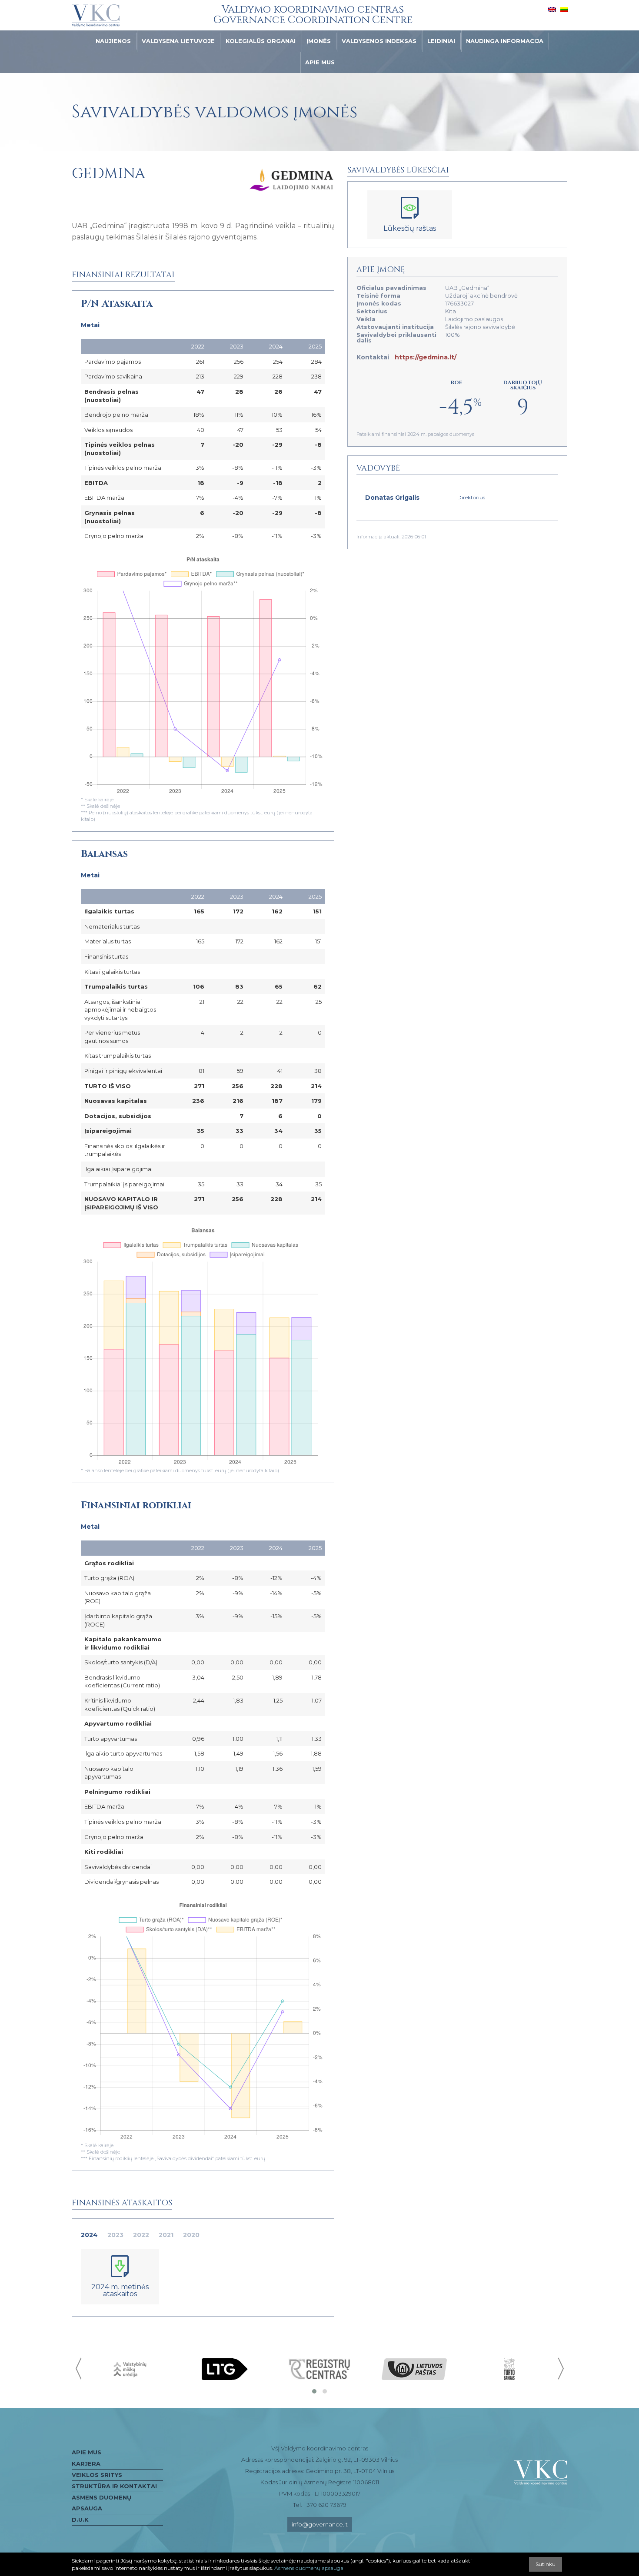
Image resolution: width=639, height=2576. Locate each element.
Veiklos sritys (97, 2475)
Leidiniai (441, 41)
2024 (89, 2235)
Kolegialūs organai (261, 41)
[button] (314, 2391)
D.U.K (80, 2520)
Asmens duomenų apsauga (102, 2503)
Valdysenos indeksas (379, 41)
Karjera (86, 2463)
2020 (191, 2235)
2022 (141, 2235)
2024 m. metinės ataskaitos (120, 2290)
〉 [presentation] (560, 2369)
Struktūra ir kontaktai (114, 2486)
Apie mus (320, 62)
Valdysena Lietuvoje (178, 41)
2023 (115, 2235)
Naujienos (113, 41)
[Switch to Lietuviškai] (564, 9)
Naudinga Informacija (505, 41)
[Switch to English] (552, 9)
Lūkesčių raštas (410, 228)
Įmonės (319, 41)
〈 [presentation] (79, 2369)
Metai (90, 325)
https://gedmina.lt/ (426, 357)
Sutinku (546, 2564)
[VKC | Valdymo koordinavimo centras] (96, 16)
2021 (166, 2235)
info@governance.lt (320, 2524)
